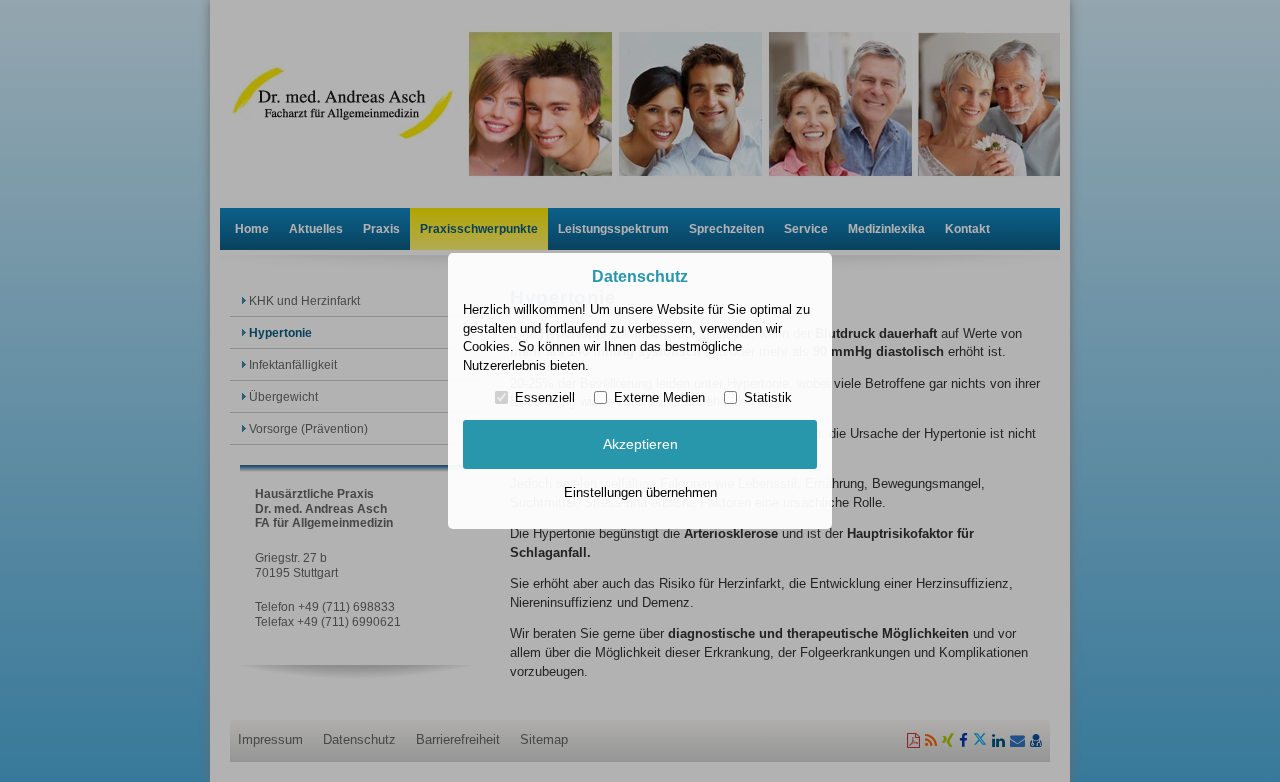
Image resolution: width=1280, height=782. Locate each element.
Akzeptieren (640, 444)
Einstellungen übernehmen (640, 492)
